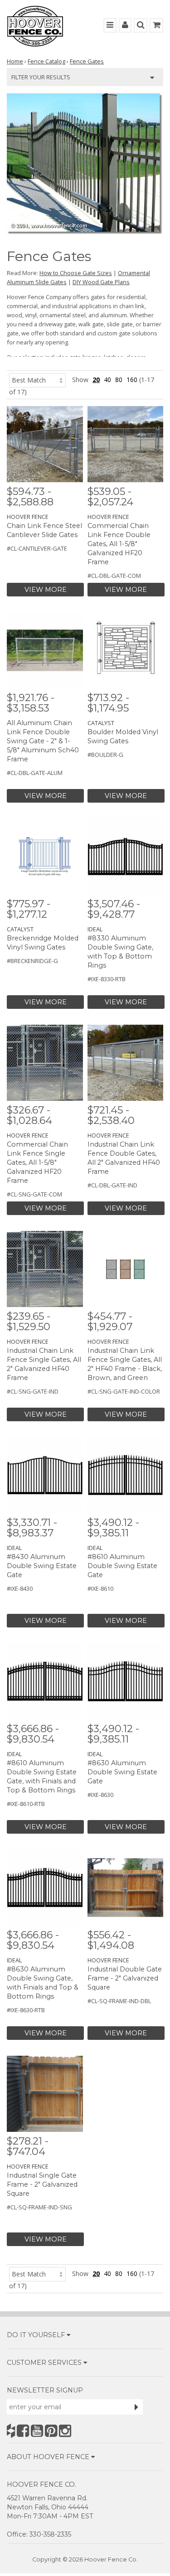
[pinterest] (51, 2431)
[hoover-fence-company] (11, 2431)
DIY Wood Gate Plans (101, 282)
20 (96, 380)
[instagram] (65, 2431)
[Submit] (136, 2407)
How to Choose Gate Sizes (76, 273)
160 (132, 380)
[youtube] (37, 2431)
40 (107, 380)
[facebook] (23, 2431)
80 (119, 380)
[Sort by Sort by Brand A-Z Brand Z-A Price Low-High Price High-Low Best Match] (37, 380)
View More (46, 590)
